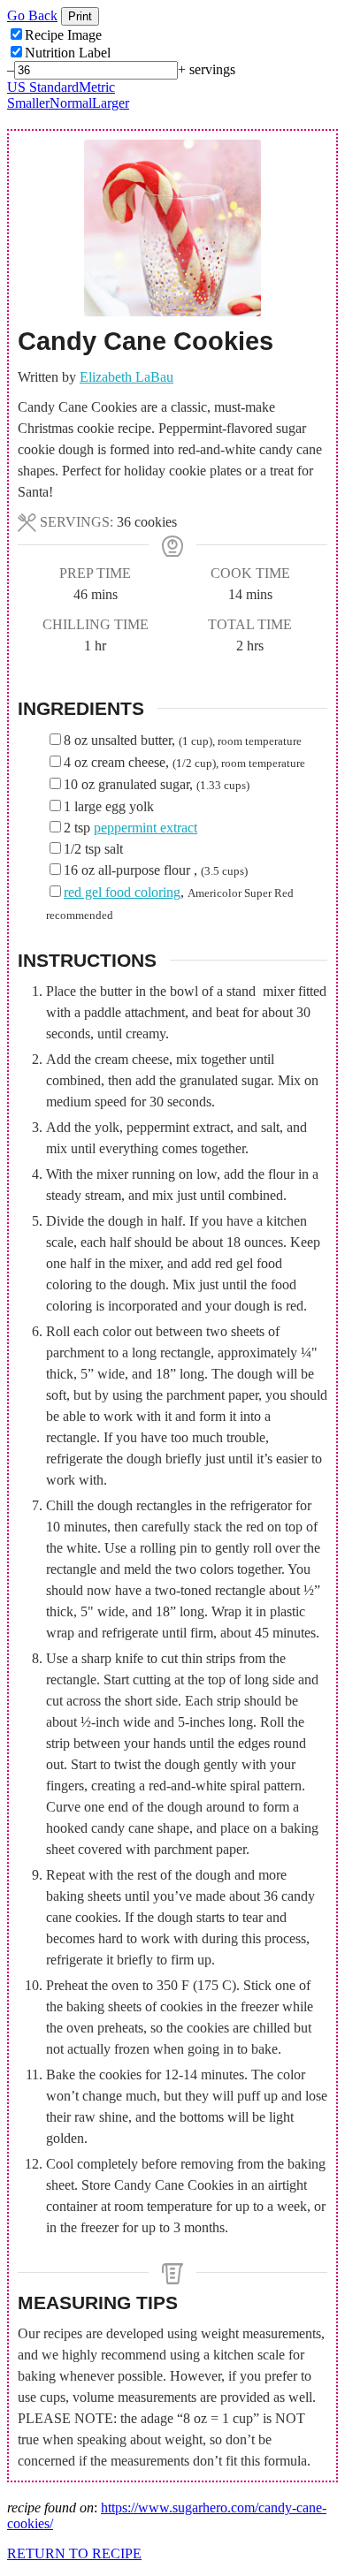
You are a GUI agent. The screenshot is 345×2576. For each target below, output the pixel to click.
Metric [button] (97, 87)
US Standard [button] (43, 87)
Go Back (32, 15)
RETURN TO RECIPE (74, 2553)
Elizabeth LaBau (126, 377)
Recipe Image (63, 35)
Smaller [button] (28, 103)
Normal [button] (71, 103)
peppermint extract (146, 828)
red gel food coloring (122, 892)
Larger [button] (111, 103)
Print (80, 16)
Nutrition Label (68, 53)
